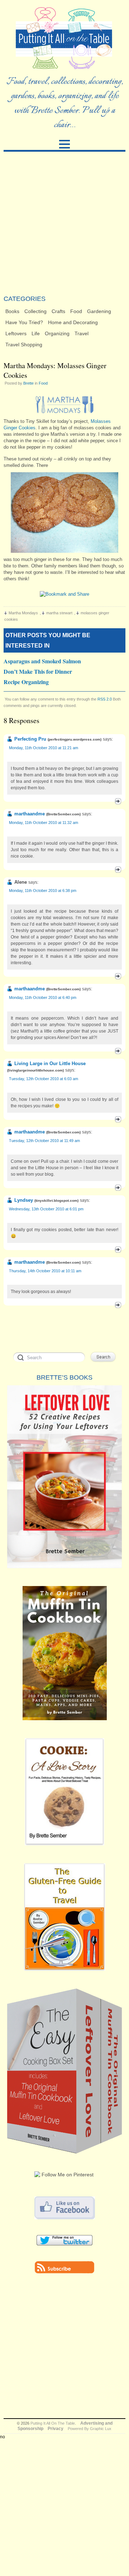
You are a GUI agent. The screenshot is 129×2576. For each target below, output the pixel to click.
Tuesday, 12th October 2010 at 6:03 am (44, 1079)
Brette (28, 383)
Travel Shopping (24, 345)
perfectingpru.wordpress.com (75, 739)
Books (12, 311)
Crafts (58, 311)
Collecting (35, 311)
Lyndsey (24, 1200)
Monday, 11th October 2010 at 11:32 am (44, 823)
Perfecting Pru (30, 739)
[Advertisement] (64, 223)
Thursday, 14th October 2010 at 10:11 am (45, 1271)
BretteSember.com (63, 814)
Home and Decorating (73, 322)
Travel (82, 333)
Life (36, 333)
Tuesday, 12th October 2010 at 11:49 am (44, 1141)
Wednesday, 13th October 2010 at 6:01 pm (46, 1209)
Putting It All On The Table (53, 2423)
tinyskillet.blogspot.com (56, 1201)
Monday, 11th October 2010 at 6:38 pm (43, 891)
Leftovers (16, 333)
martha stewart (59, 613)
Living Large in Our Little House (50, 1063)
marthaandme (30, 814)
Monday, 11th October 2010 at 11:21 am (44, 748)
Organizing (57, 333)
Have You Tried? (24, 322)
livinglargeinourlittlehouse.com (35, 1070)
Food (76, 311)
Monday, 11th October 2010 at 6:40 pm (43, 997)
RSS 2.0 (105, 699)
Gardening (99, 311)
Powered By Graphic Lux (90, 2429)
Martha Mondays (23, 613)
